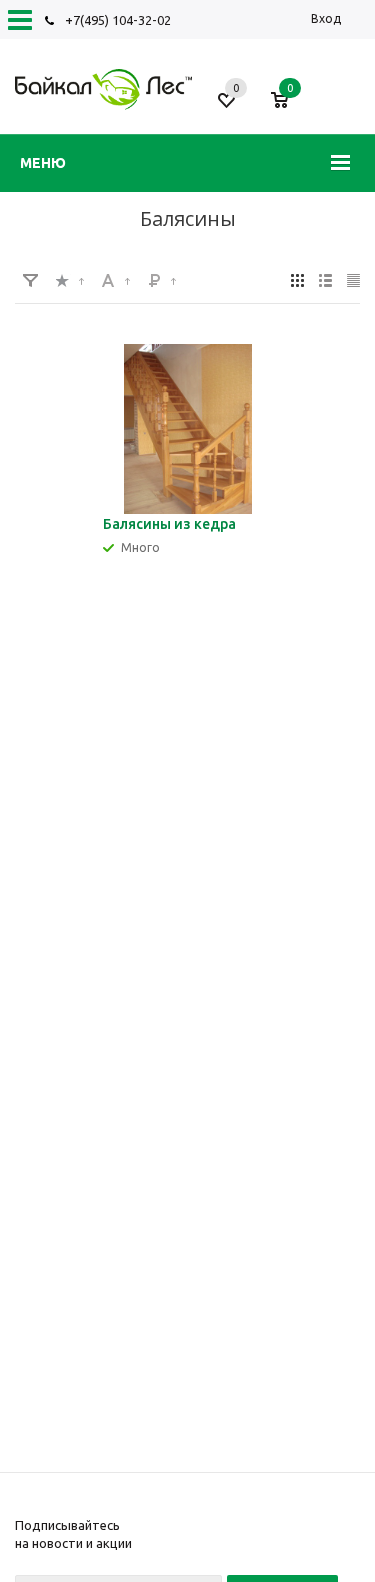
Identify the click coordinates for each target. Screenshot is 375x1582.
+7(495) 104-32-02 (118, 20)
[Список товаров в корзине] (289, 108)
